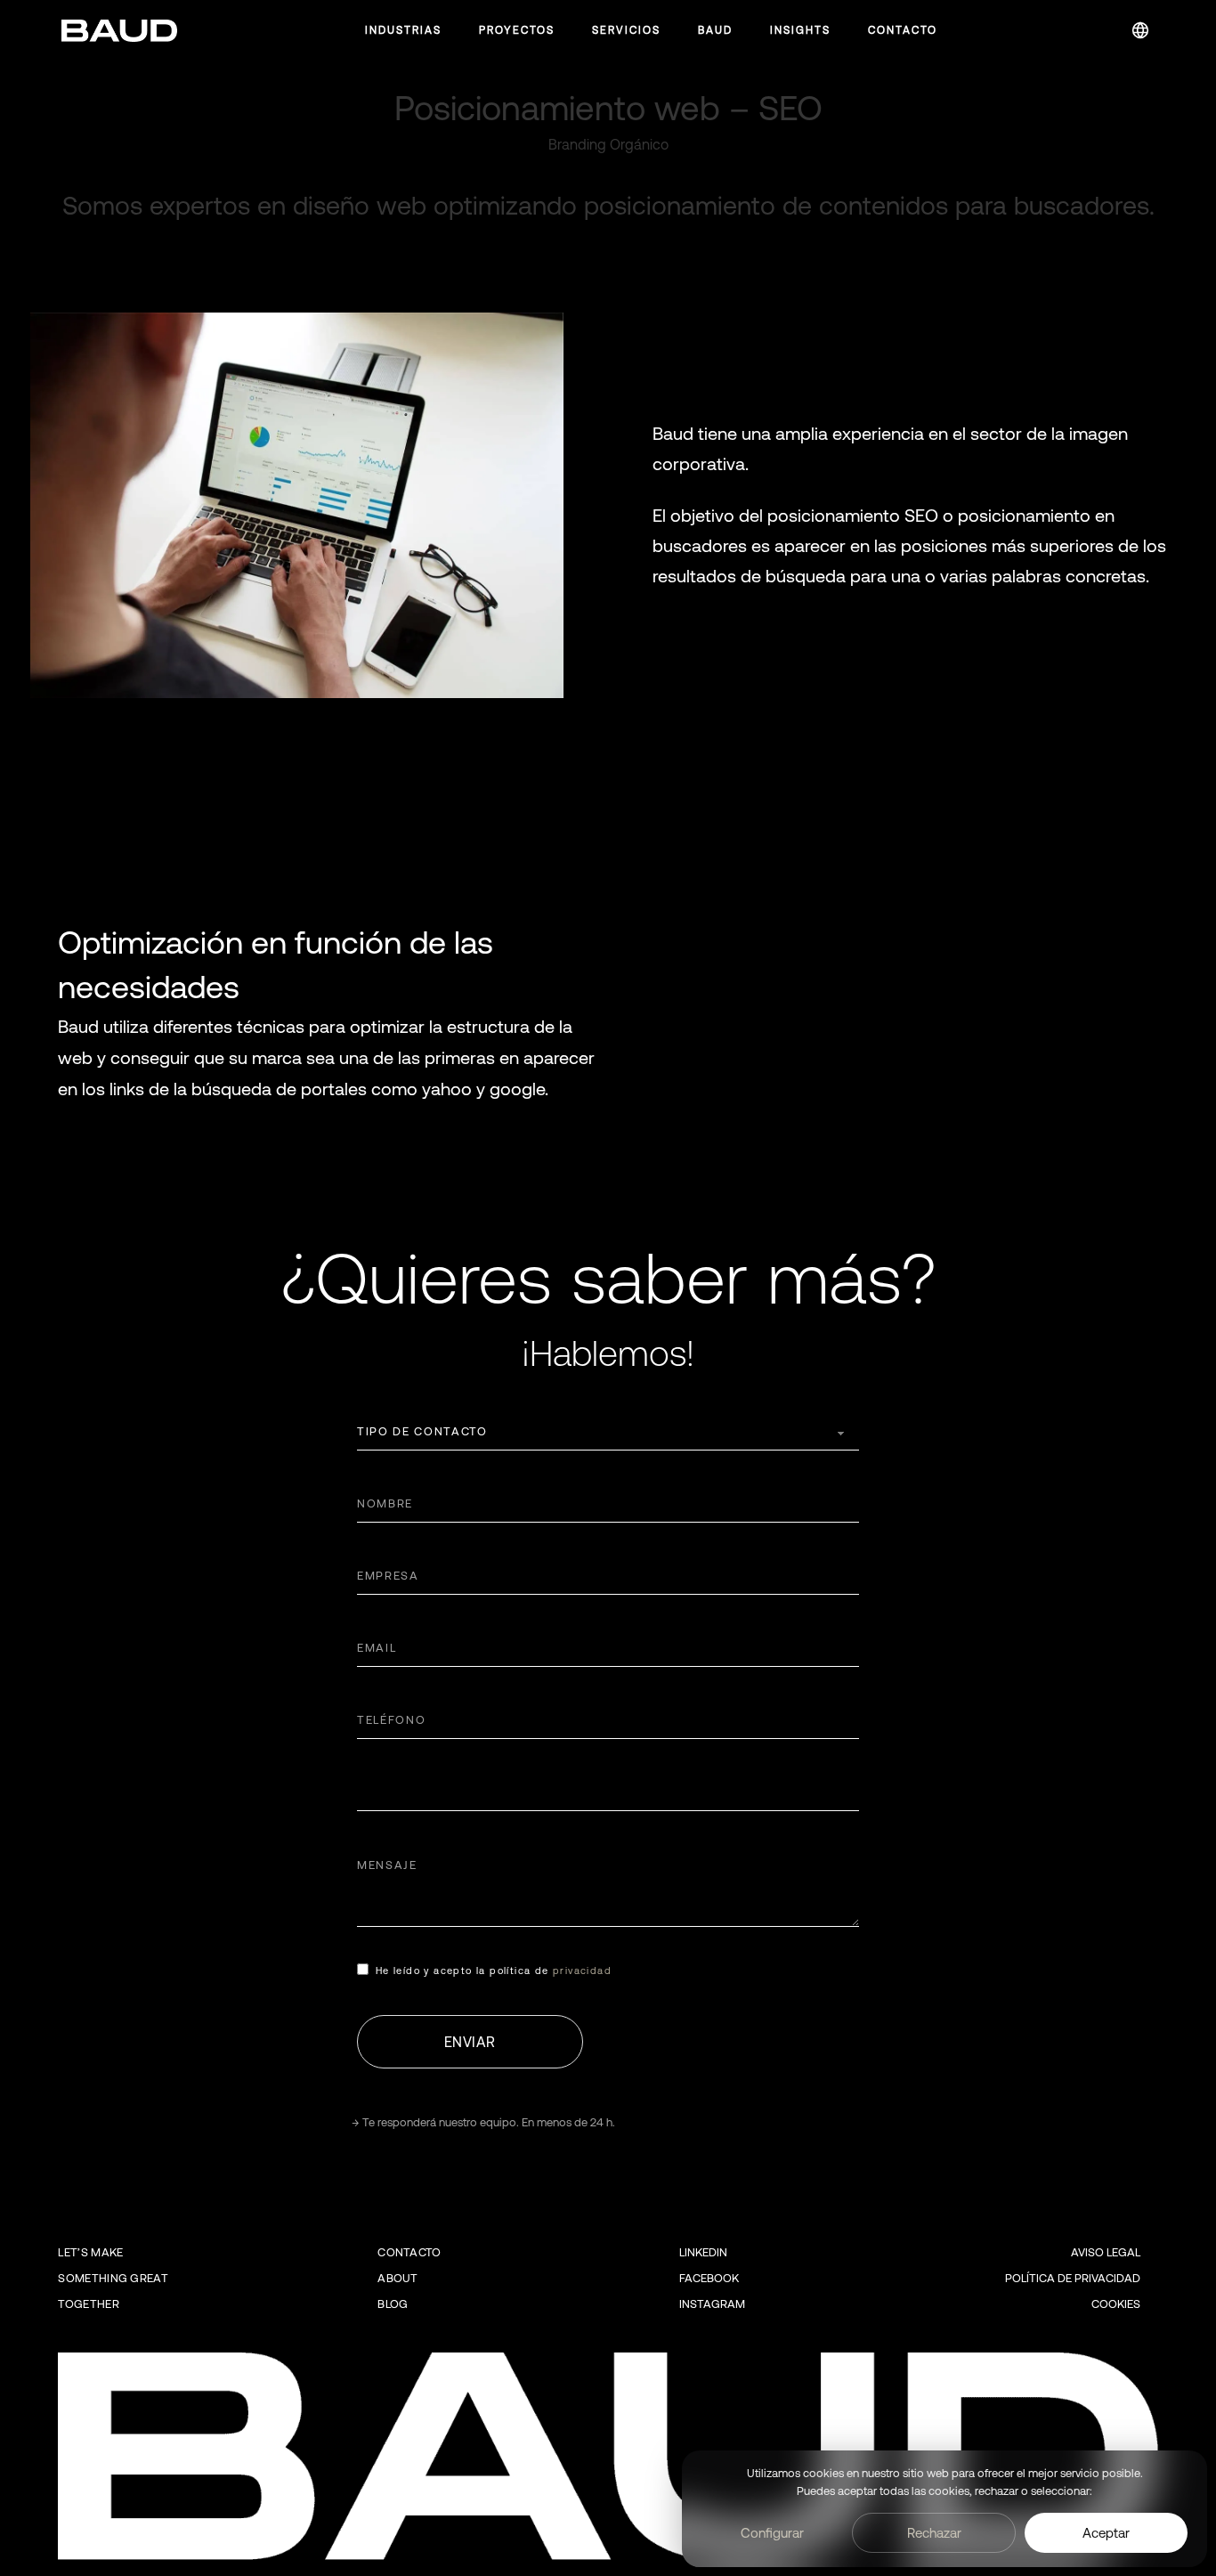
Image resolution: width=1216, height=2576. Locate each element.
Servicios (626, 30)
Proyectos (517, 30)
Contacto (903, 30)
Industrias (403, 30)
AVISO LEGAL (1106, 2252)
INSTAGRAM (712, 2304)
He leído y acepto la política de (494, 1971)
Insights (800, 30)
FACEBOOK (709, 2278)
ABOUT (398, 2278)
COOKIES (1116, 2304)
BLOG (393, 2304)
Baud (715, 30)
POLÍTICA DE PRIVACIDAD (1073, 2278)
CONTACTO (409, 2252)
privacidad (582, 1971)
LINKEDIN (703, 2252)
